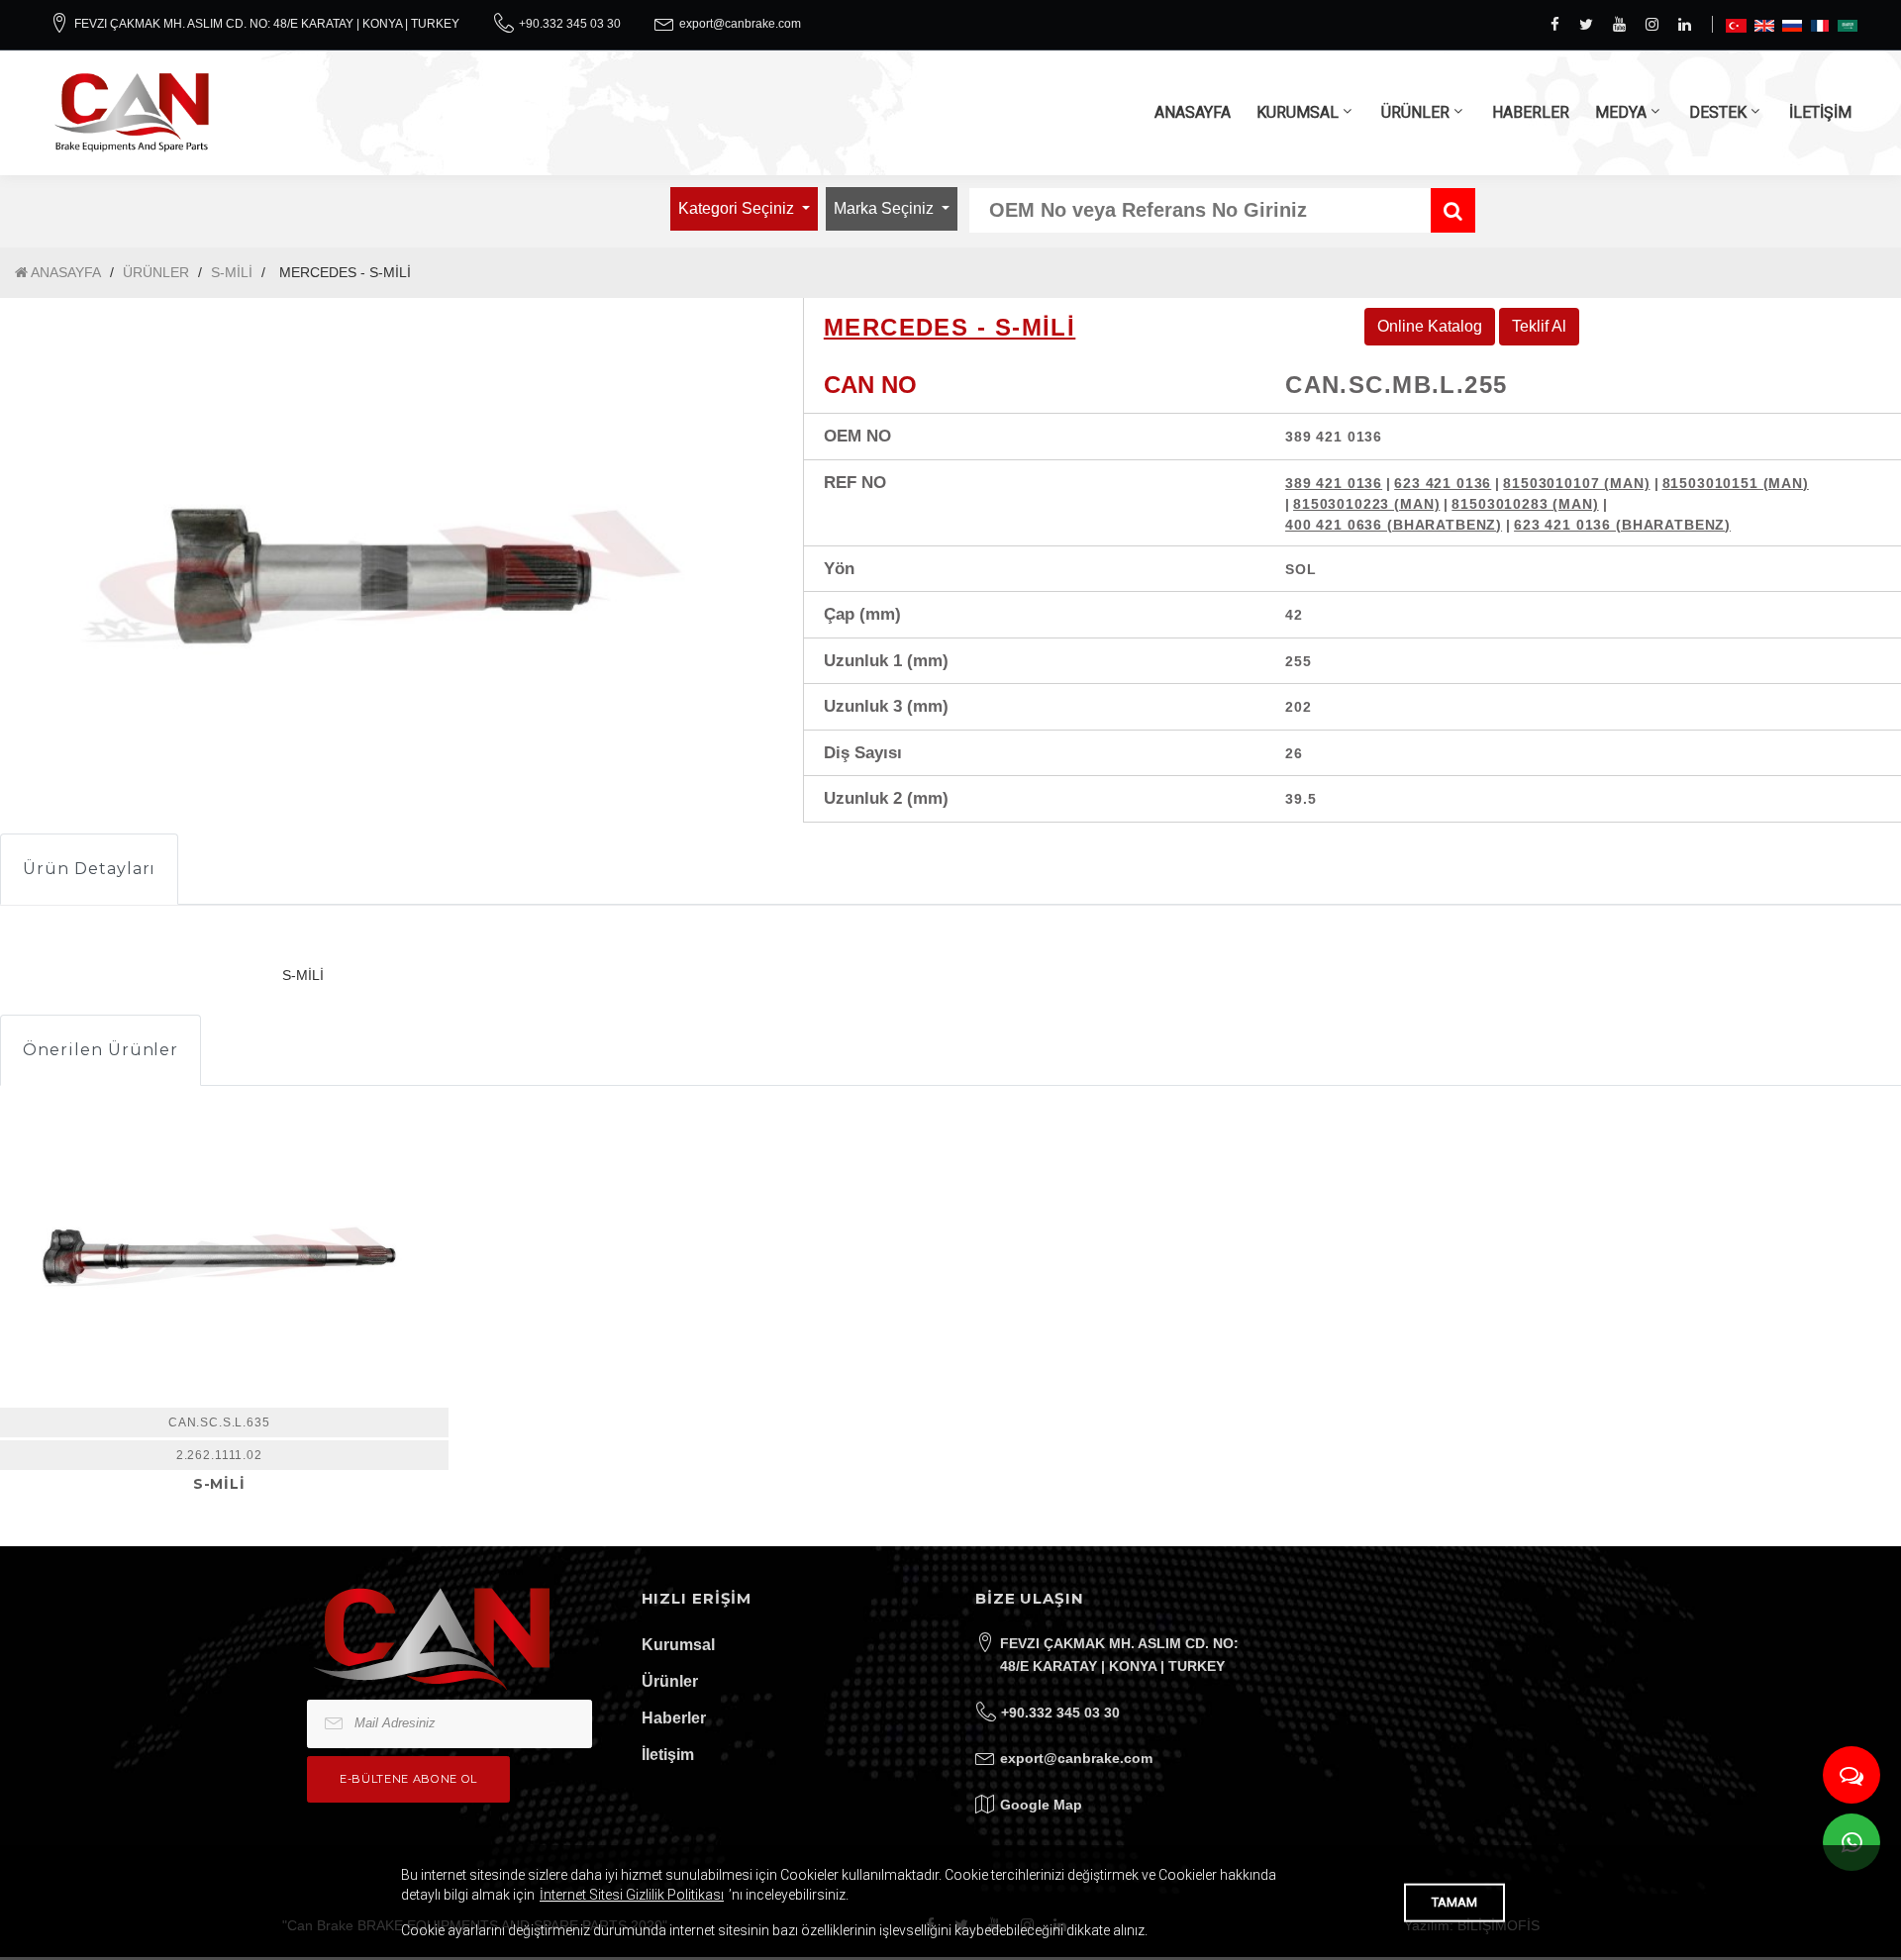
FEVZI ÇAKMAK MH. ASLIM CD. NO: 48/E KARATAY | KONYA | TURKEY (267, 24)
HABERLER (1531, 112)
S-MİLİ (232, 272)
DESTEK (1718, 112)
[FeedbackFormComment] (1851, 1775)
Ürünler (670, 1681)
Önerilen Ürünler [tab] (100, 1050)
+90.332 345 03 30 (570, 24)
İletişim (668, 1755)
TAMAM (1454, 1902)
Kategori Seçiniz (738, 208)
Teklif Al (1539, 326)
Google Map (1041, 1805)
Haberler (674, 1718)
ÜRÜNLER (1415, 112)
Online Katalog (1430, 326)
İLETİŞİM (1820, 112)
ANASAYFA (1193, 112)
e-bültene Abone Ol (408, 1779)
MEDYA (1621, 112)
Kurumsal (678, 1645)
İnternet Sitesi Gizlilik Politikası (632, 1895)
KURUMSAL (1298, 112)
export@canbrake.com (740, 24)
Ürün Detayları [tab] (89, 869)
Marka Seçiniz (886, 208)
